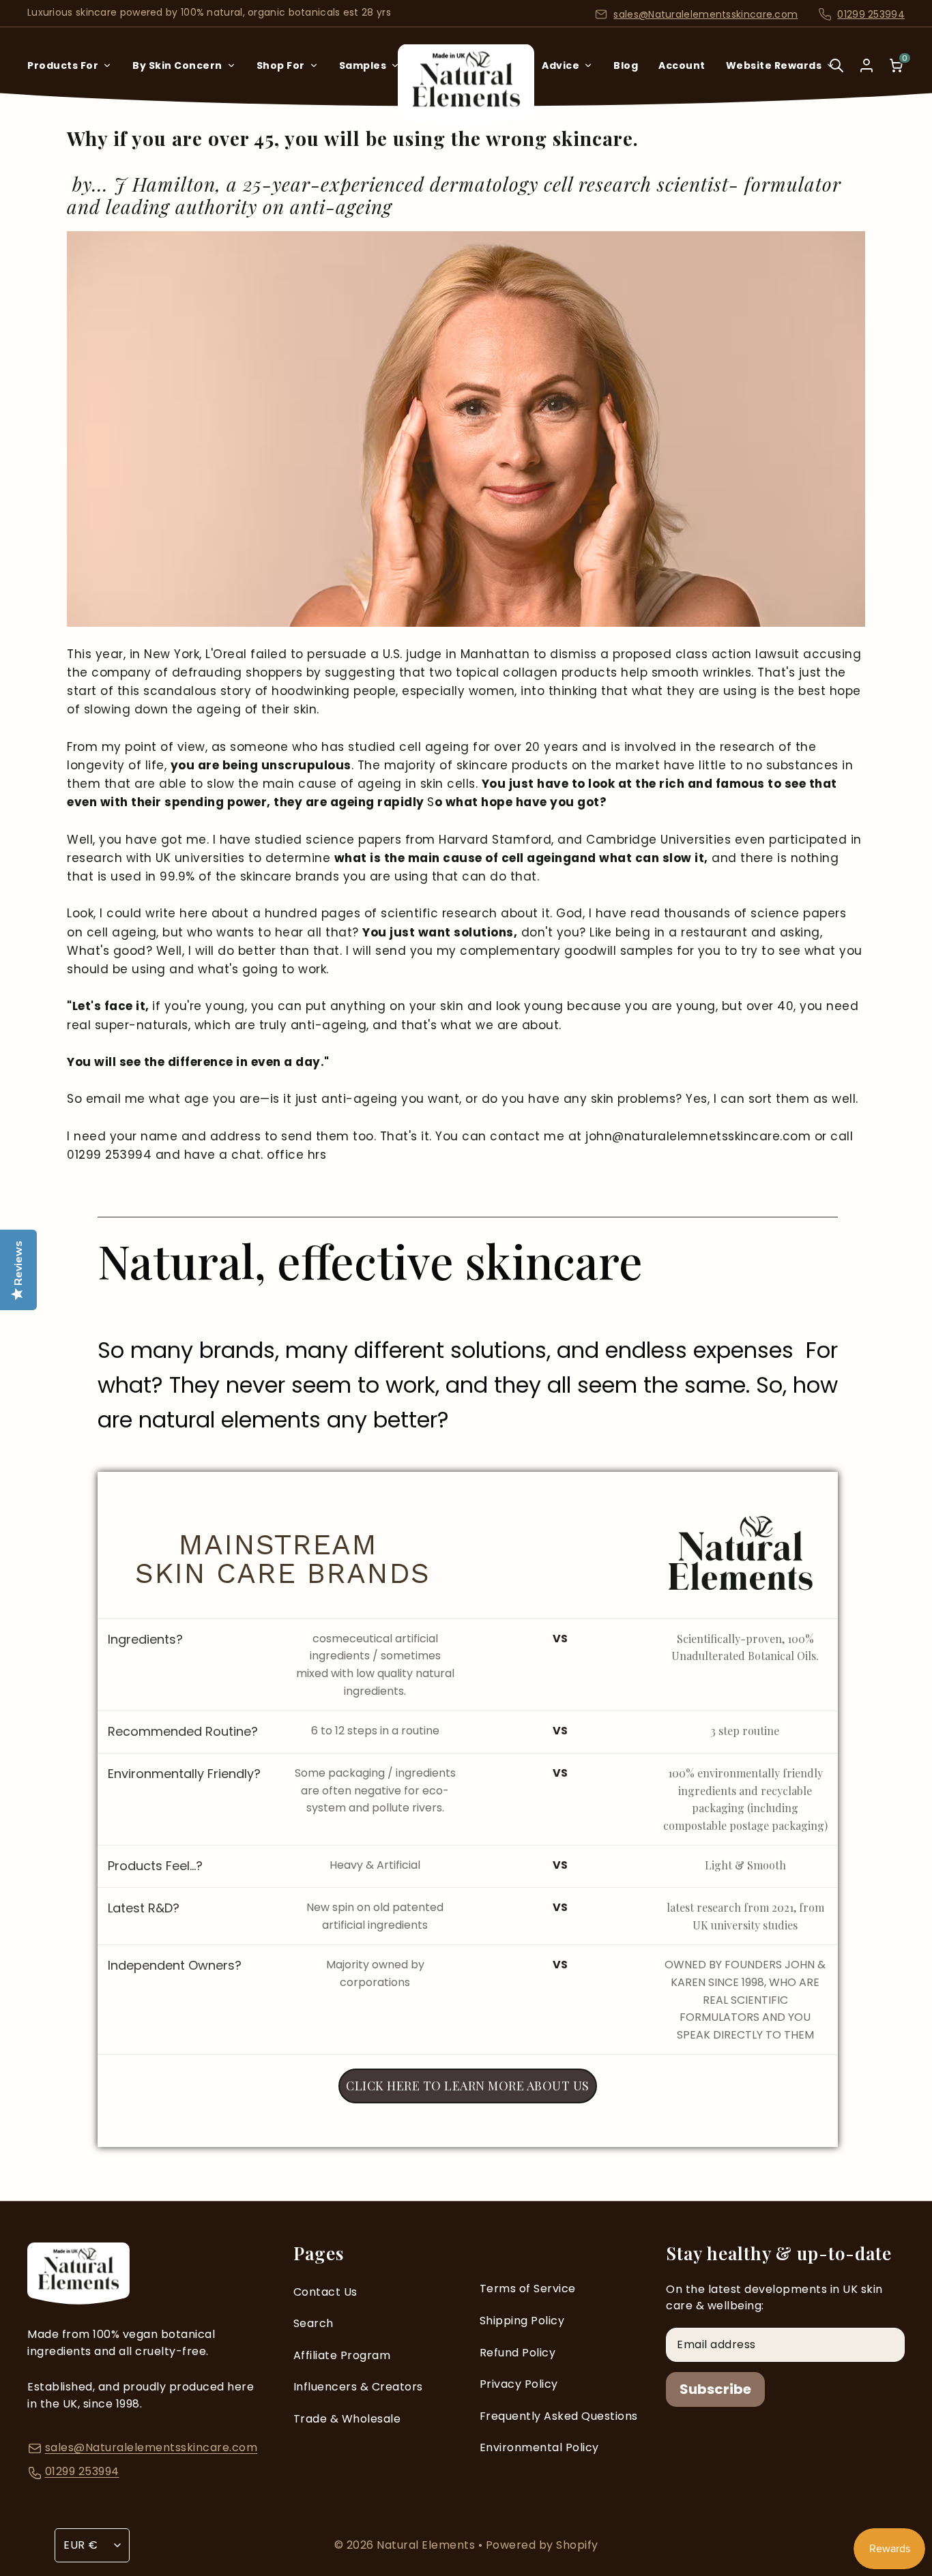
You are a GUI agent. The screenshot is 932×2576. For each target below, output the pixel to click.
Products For (63, 65)
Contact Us (325, 2292)
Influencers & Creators (358, 2387)
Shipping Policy (522, 2321)
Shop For (281, 65)
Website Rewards (774, 65)
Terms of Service (528, 2289)
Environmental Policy (539, 2447)
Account (682, 65)
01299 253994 (871, 14)
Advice (560, 65)
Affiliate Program (342, 2355)
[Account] (867, 65)
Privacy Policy (519, 2384)
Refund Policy (518, 2353)
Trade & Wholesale (347, 2419)
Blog (626, 65)
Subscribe (715, 2389)
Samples (363, 65)
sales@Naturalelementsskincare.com (705, 14)
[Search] (836, 75)
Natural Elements (427, 2545)
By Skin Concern (177, 65)
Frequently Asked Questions (559, 2416)
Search (314, 2323)
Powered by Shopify (542, 2545)
